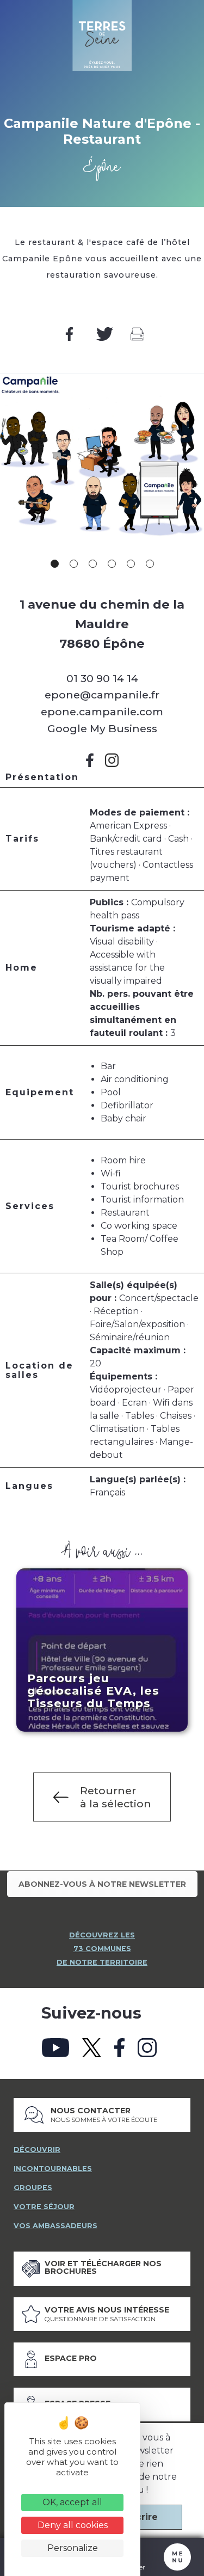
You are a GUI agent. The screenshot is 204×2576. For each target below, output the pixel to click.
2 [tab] (74, 564)
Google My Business (102, 728)
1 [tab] (55, 564)
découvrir (37, 2149)
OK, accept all (72, 2502)
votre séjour (44, 2207)
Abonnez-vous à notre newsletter (102, 1884)
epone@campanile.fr (102, 695)
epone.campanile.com (102, 712)
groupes (33, 2188)
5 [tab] (131, 564)
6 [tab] (150, 564)
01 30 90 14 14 (102, 678)
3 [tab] (93, 564)
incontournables (53, 2169)
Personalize (73, 2548)
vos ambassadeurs (55, 2226)
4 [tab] (112, 564)
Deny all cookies (73, 2525)
